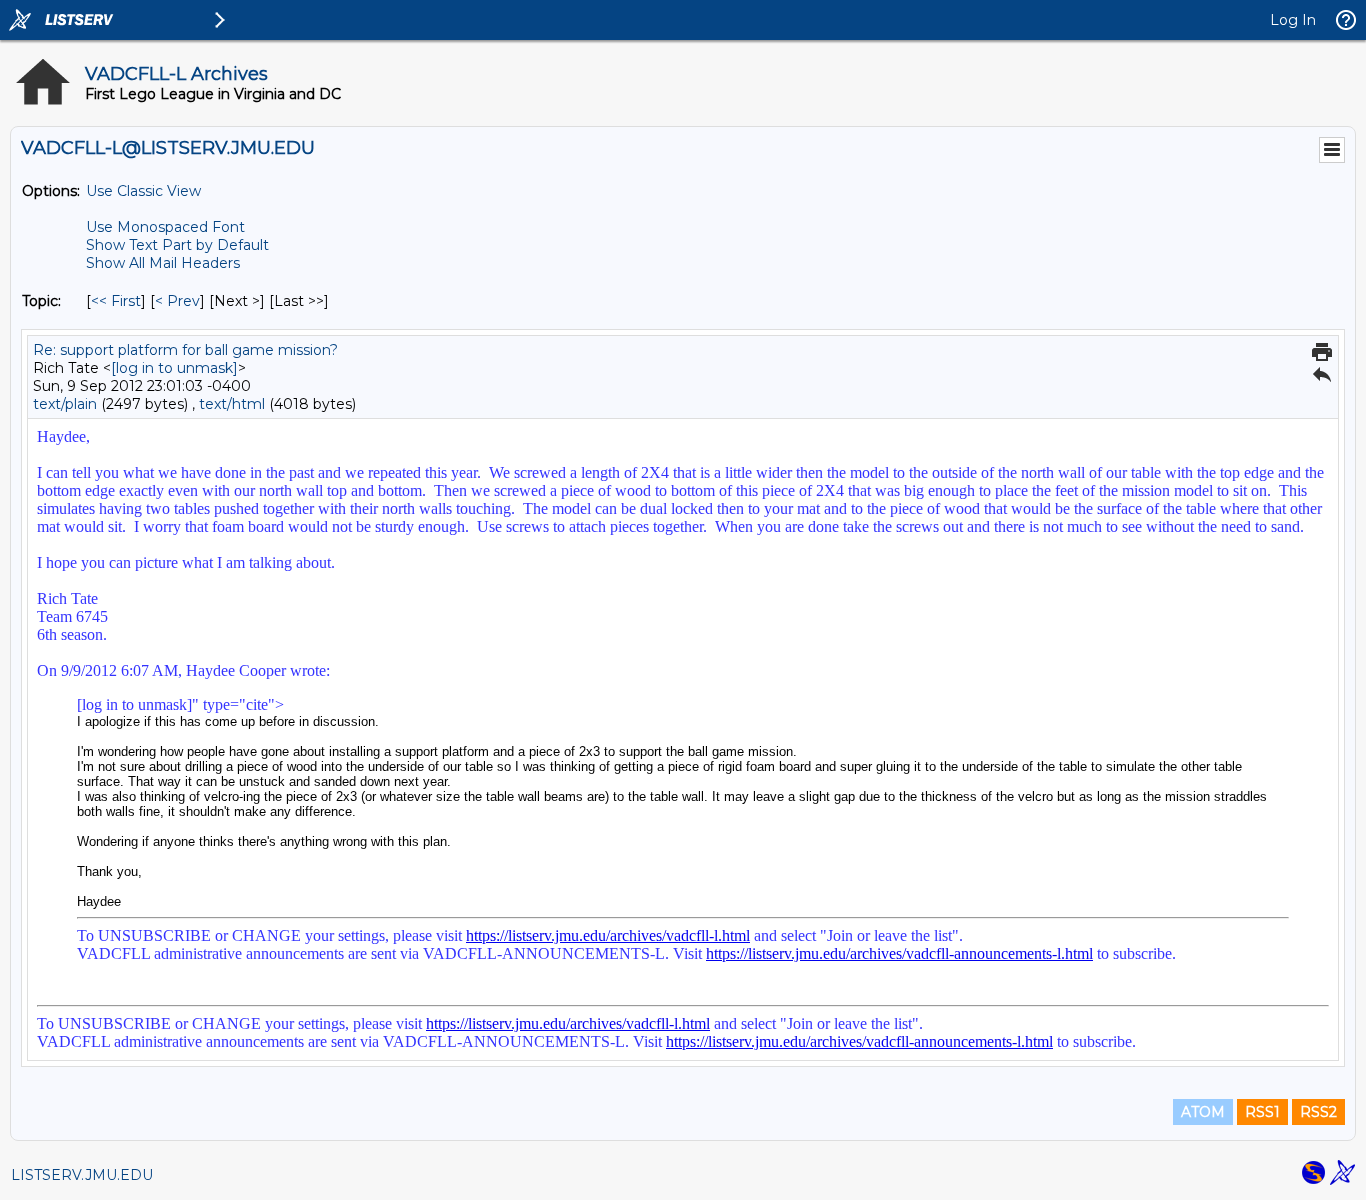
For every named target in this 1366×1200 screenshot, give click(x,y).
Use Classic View (143, 191)
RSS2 (1318, 1112)
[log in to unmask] (174, 368)
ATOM (1203, 1112)
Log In (1293, 20)
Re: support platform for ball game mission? (185, 350)
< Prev (177, 301)
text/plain (65, 404)
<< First (116, 301)
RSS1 (1262, 1112)
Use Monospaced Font (165, 227)
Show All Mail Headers (163, 263)
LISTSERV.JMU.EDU (82, 1175)
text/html (232, 404)
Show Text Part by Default (177, 245)
